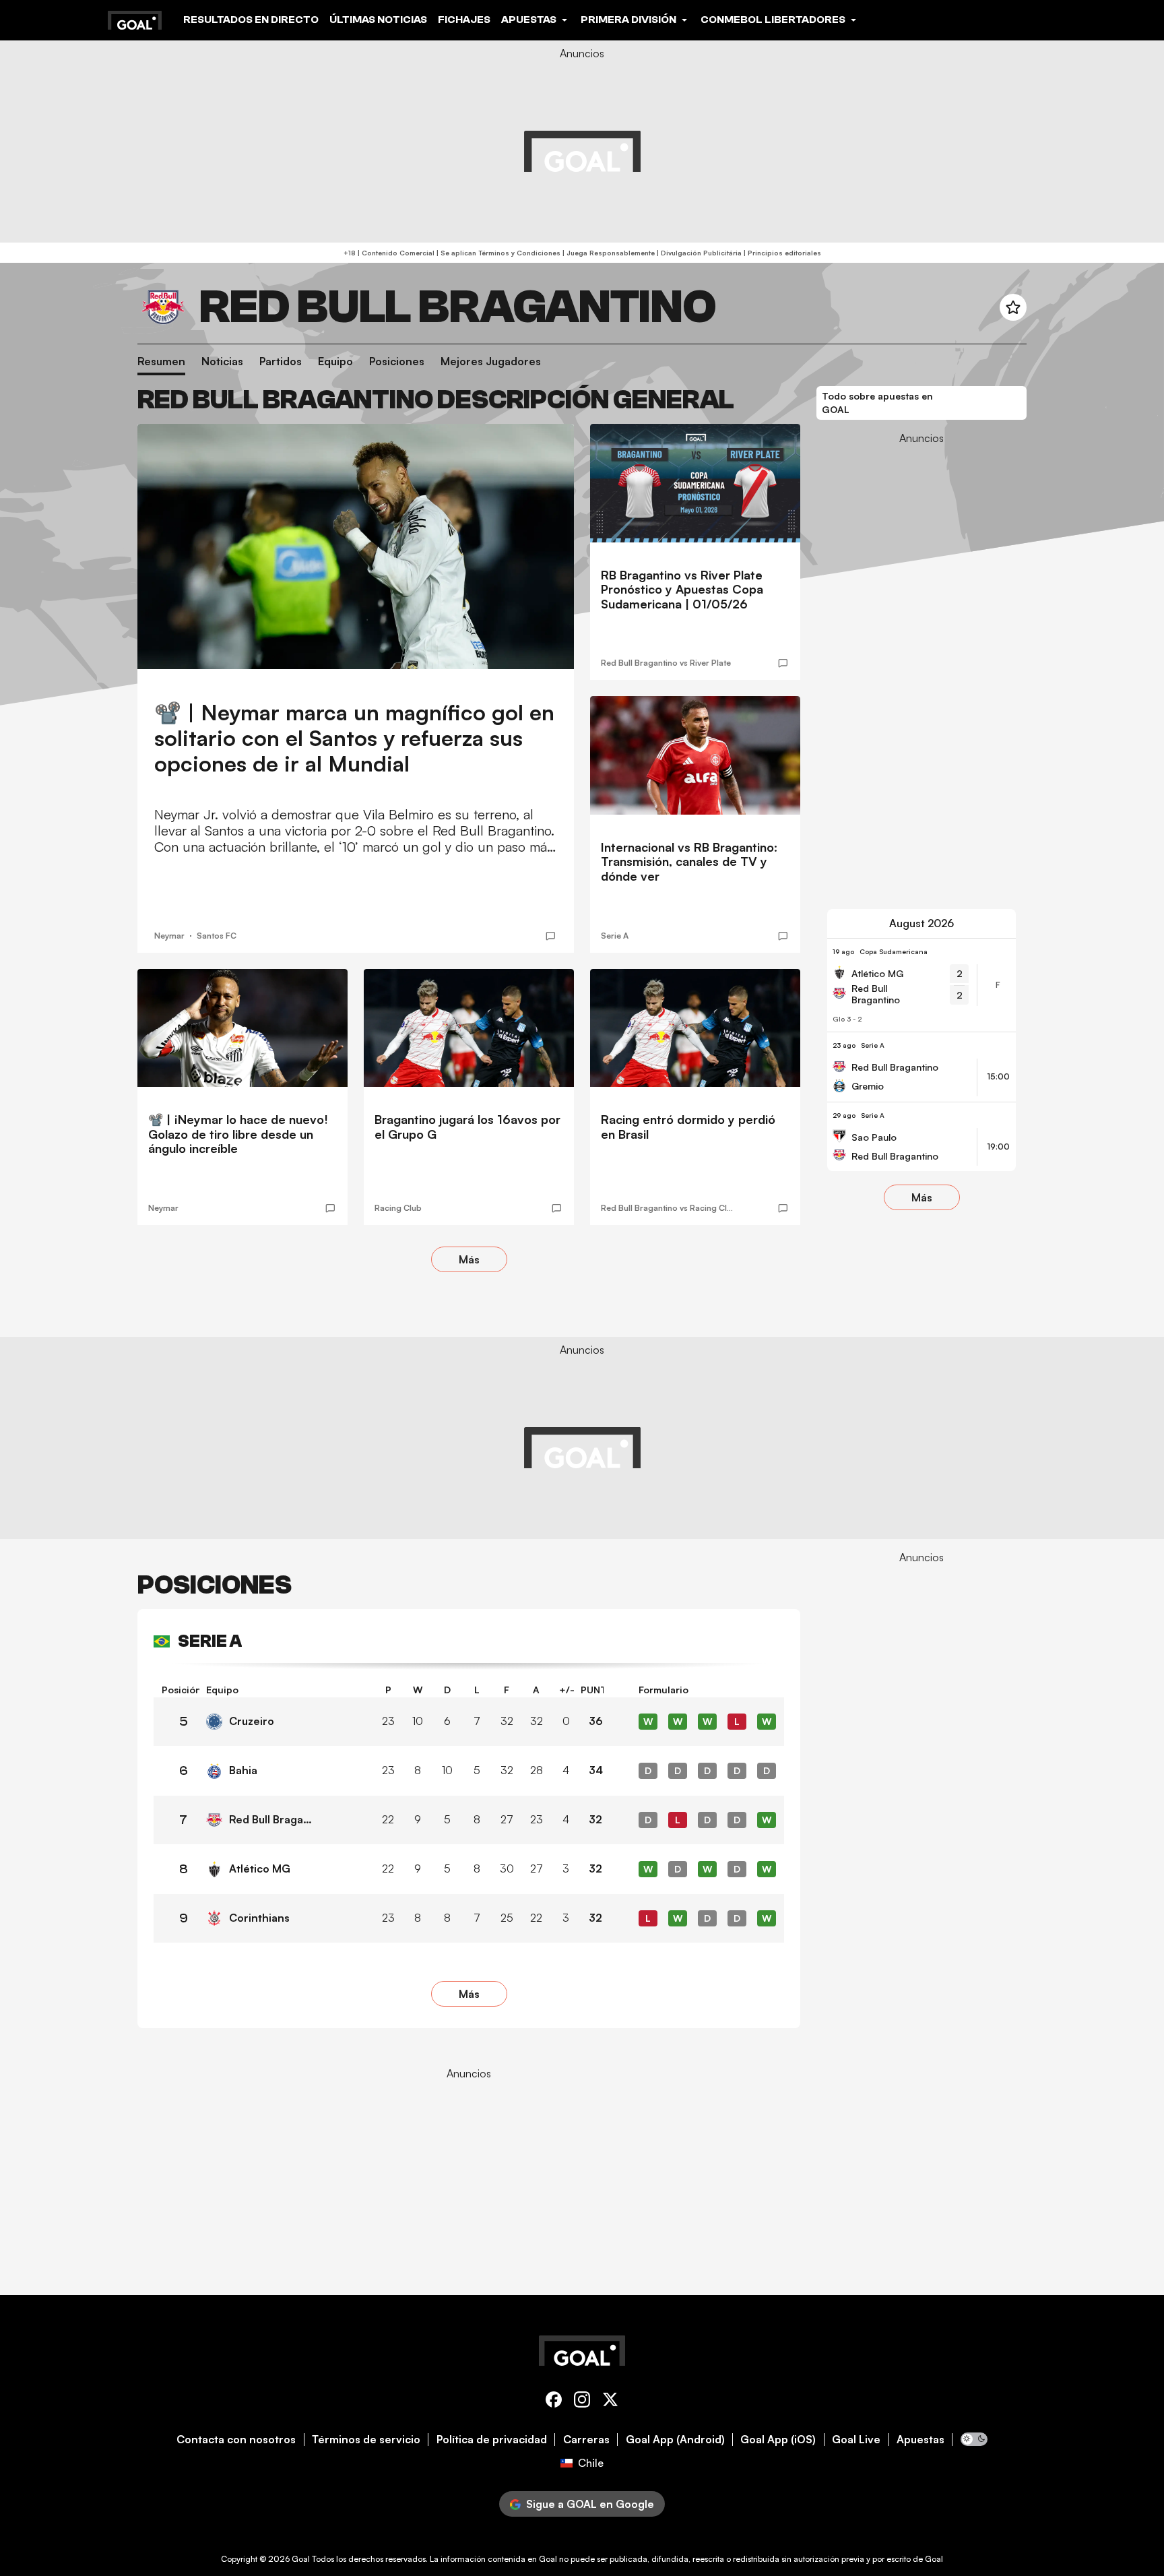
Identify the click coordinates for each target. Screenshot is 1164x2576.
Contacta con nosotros (236, 2440)
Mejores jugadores (491, 362)
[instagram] (582, 2402)
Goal (301, 2559)
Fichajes (464, 20)
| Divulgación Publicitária (698, 253)
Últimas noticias (378, 20)
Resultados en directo (251, 20)
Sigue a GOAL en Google (590, 2504)
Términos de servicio (366, 2440)
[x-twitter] (610, 2402)
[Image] (356, 547)
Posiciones (397, 362)
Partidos (281, 362)
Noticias (222, 362)
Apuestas (920, 2440)
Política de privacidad (492, 2440)
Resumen (161, 362)
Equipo (335, 362)
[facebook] (554, 2402)
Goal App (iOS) (778, 2440)
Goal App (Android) (675, 2440)
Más (469, 1259)
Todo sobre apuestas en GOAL (877, 403)
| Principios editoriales (781, 253)
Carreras (586, 2440)
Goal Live (856, 2440)
